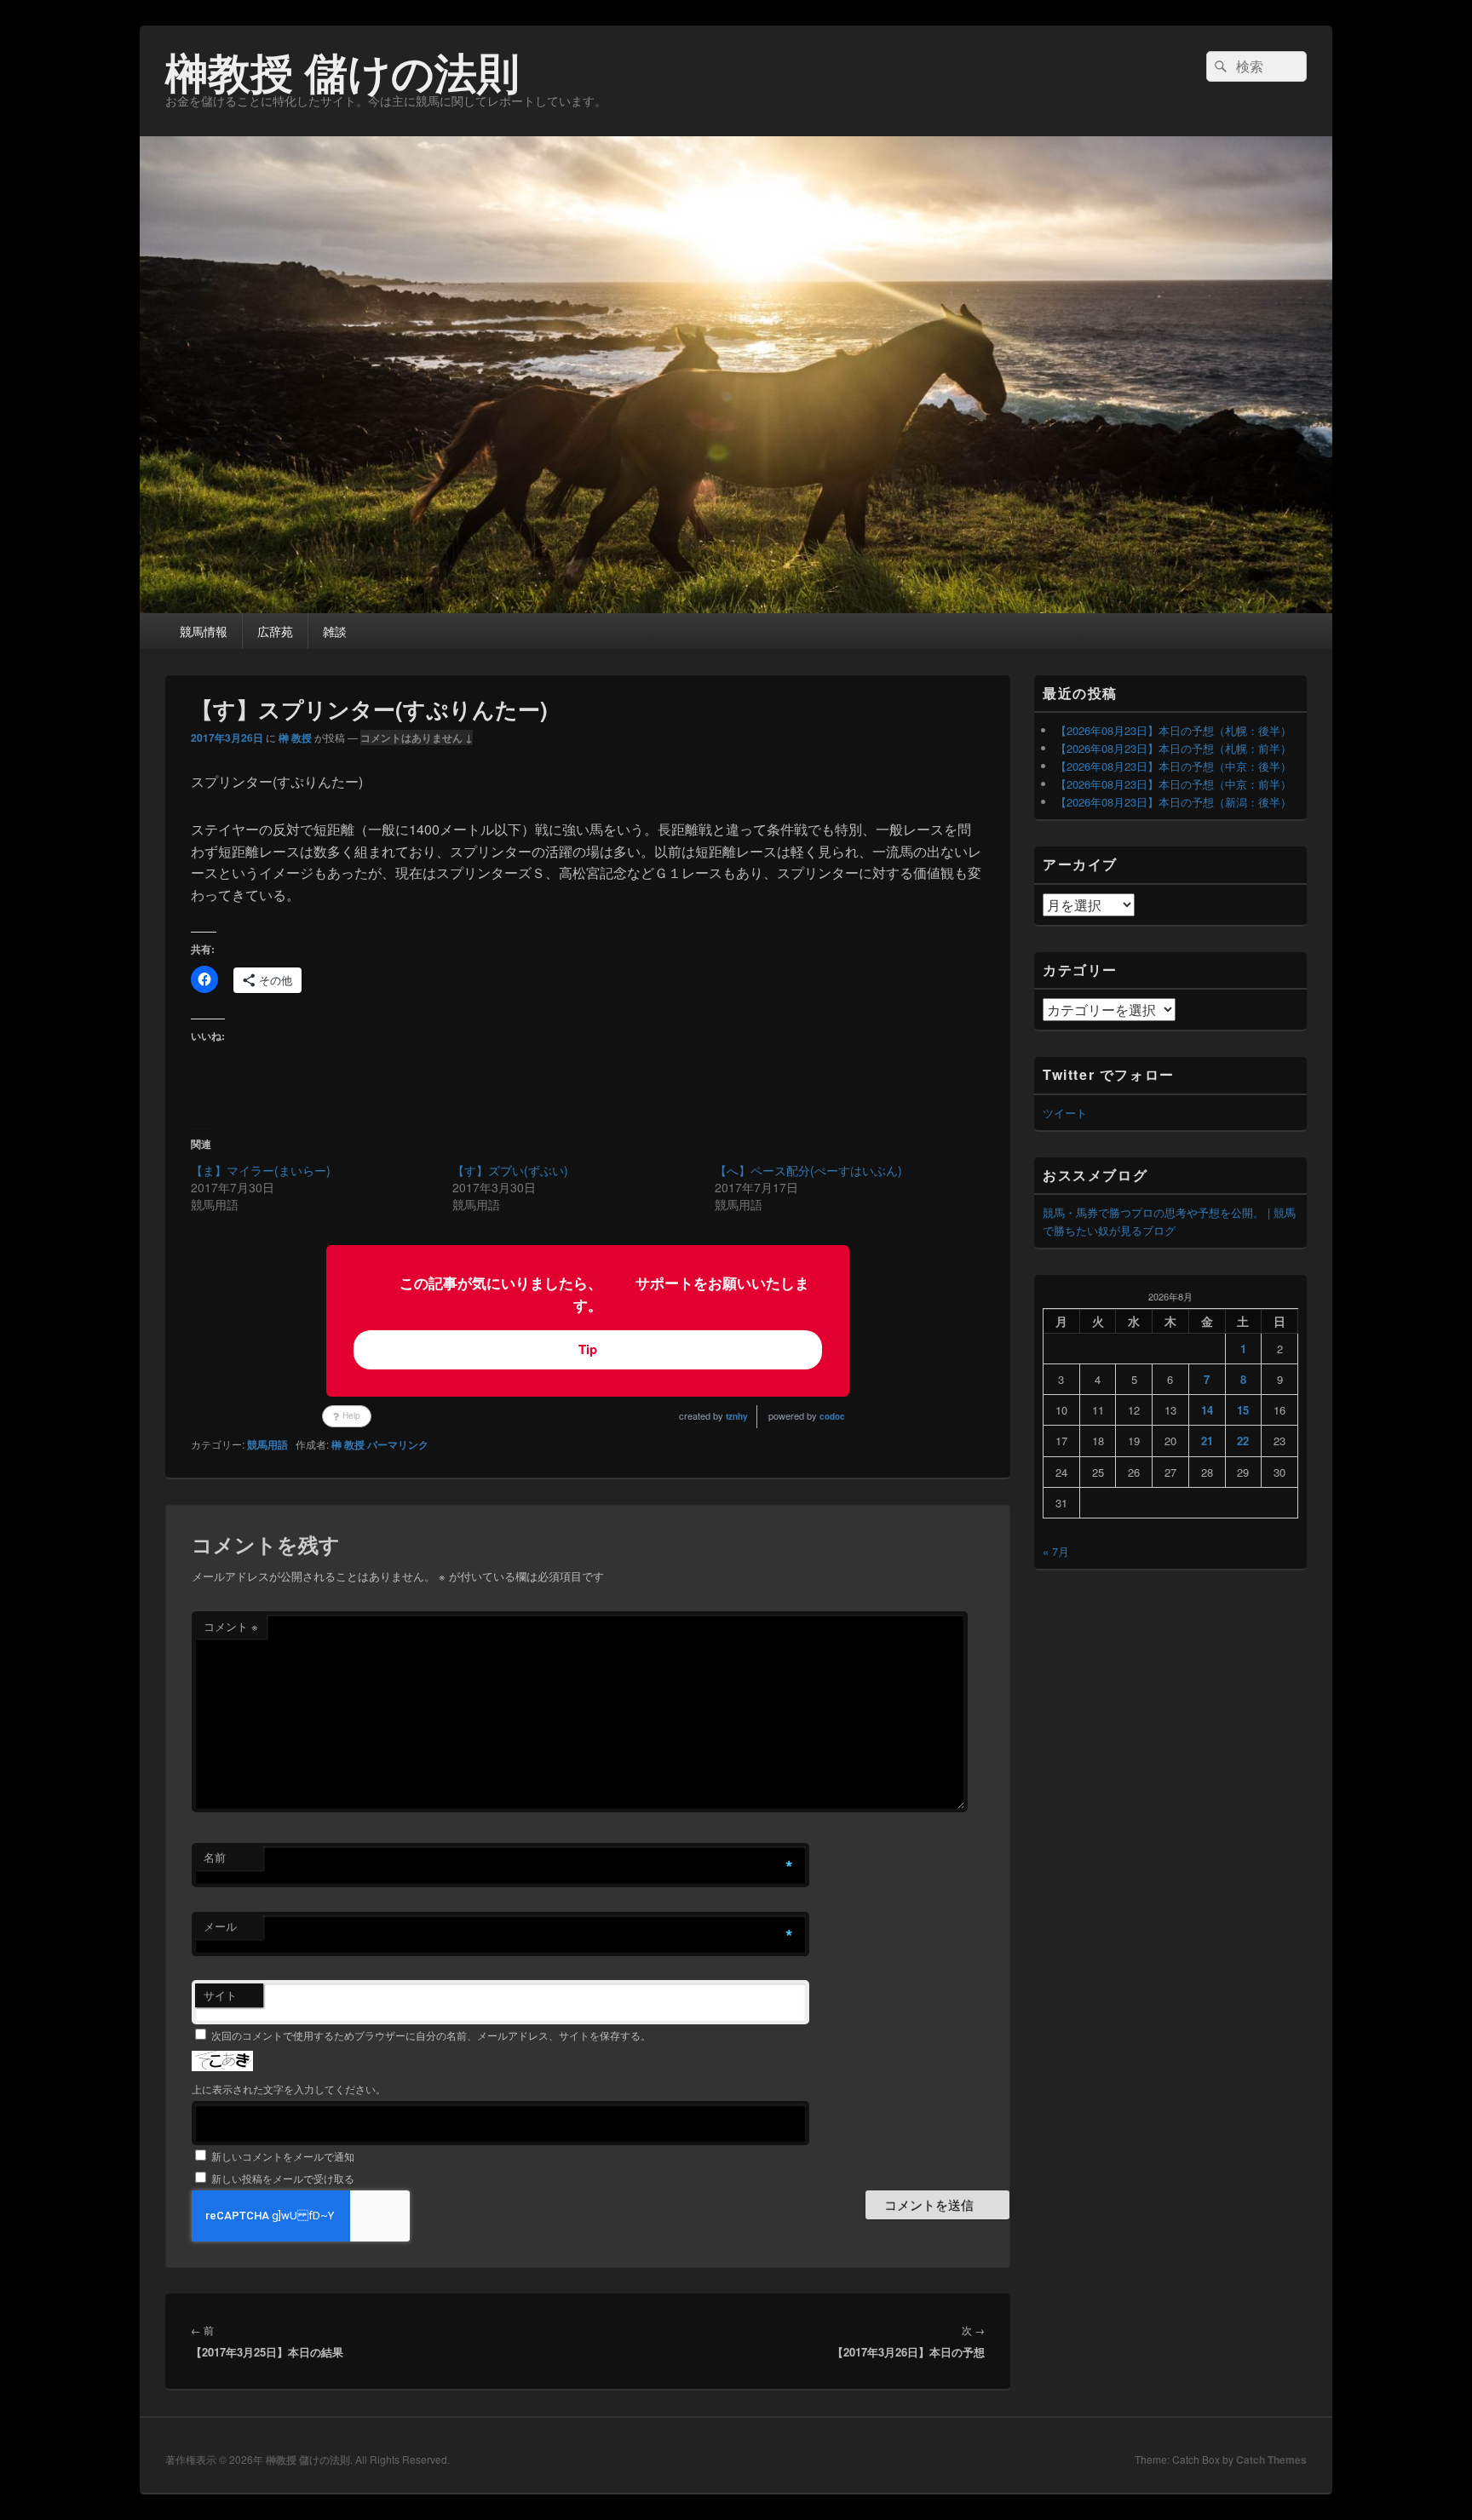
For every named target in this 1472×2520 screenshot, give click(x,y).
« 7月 (1056, 1551)
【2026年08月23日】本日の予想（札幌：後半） (1173, 730)
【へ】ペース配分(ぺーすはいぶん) (808, 1170)
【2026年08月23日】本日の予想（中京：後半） (1173, 766)
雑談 (335, 631)
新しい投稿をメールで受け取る (283, 2178)
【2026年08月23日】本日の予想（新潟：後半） (1173, 802)
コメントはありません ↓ (417, 738)
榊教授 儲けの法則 (342, 71)
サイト (220, 1995)
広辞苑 (275, 631)
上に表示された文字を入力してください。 (289, 2089)
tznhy (737, 1416)
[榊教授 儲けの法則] (736, 608)
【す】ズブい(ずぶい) (510, 1170)
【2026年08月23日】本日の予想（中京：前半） (1173, 784)
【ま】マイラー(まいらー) (261, 1170)
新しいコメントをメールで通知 (283, 2156)
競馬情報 (204, 631)
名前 (215, 1857)
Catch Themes (1271, 2460)
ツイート (1065, 1113)
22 (1243, 1441)
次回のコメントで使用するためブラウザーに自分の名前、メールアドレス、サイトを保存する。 (431, 2035)
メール (220, 1926)
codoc (832, 1416)
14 (1207, 1410)
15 (1243, 1410)
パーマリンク (398, 1444)
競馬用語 (267, 1444)
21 (1207, 1441)
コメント (231, 1626)
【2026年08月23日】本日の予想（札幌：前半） (1173, 748)
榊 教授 (295, 738)
